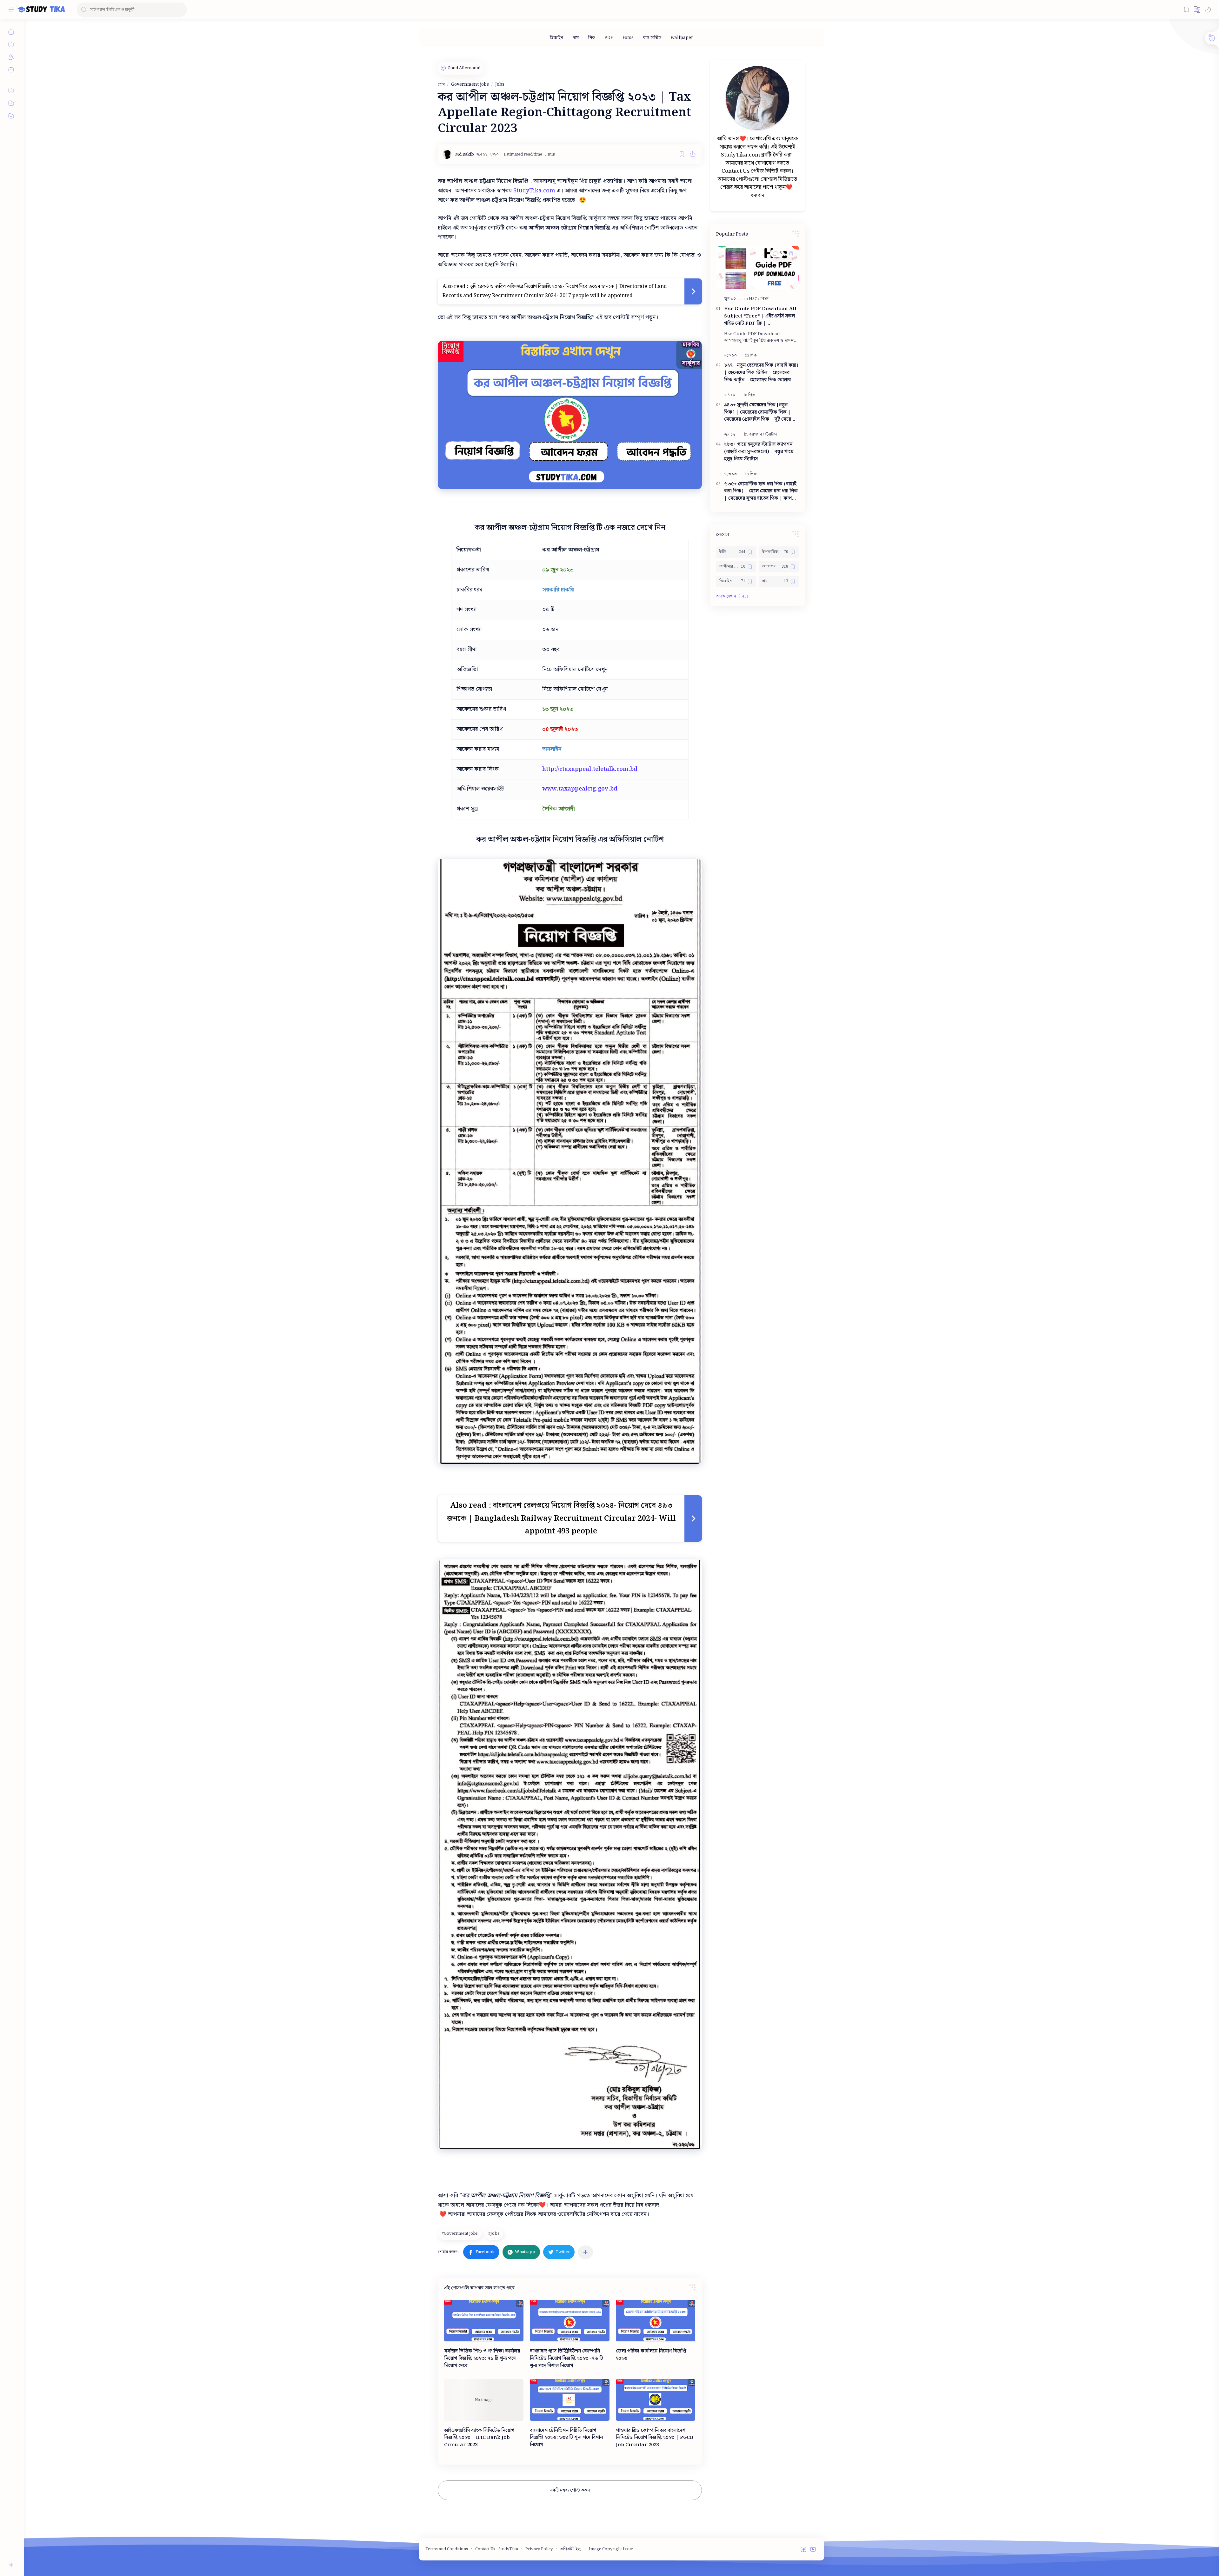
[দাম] (576, 38)
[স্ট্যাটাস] (771, 434)
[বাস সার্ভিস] (652, 38)
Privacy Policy (539, 2549)
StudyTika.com (534, 191)
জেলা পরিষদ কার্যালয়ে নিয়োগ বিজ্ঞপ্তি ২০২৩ (651, 2355)
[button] (1197, 10)
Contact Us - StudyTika (497, 2549)
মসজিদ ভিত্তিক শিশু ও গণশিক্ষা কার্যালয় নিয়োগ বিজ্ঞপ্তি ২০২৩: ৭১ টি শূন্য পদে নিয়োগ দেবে (482, 2359)
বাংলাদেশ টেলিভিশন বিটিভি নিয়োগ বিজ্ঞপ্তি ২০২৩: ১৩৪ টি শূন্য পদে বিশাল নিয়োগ (566, 2438)
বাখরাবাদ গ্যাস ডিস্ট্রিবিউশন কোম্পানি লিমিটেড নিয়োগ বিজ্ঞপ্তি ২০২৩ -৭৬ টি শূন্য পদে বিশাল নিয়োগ (566, 2359)
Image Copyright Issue (611, 2549)
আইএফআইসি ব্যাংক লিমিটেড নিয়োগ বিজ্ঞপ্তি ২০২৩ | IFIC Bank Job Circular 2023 (479, 2438)
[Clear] (181, 10)
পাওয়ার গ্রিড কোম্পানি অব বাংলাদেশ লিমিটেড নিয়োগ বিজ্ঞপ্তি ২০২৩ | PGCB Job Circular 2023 (655, 2438)
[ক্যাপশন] (756, 434)
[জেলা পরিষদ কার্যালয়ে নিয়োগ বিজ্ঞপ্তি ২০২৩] (656, 2321)
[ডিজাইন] (556, 38)
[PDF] (609, 38)
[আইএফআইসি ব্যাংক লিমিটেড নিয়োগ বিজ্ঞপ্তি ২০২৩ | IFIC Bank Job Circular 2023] (484, 2400)
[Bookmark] (1186, 10)
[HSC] (754, 299)
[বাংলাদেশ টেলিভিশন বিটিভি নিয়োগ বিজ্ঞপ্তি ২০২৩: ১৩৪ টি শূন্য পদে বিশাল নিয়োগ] (570, 2400)
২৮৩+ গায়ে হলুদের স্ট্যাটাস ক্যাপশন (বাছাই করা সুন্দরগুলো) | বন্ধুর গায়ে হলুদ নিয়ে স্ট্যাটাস (759, 452)
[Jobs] (495, 2233)
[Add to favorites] (682, 154)
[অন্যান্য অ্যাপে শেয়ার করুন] (585, 2252)
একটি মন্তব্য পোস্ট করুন (570, 2490)
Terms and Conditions (447, 2549)
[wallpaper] (682, 38)
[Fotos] (628, 38)
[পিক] (592, 38)
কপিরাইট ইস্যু (571, 2549)
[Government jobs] (460, 2233)
